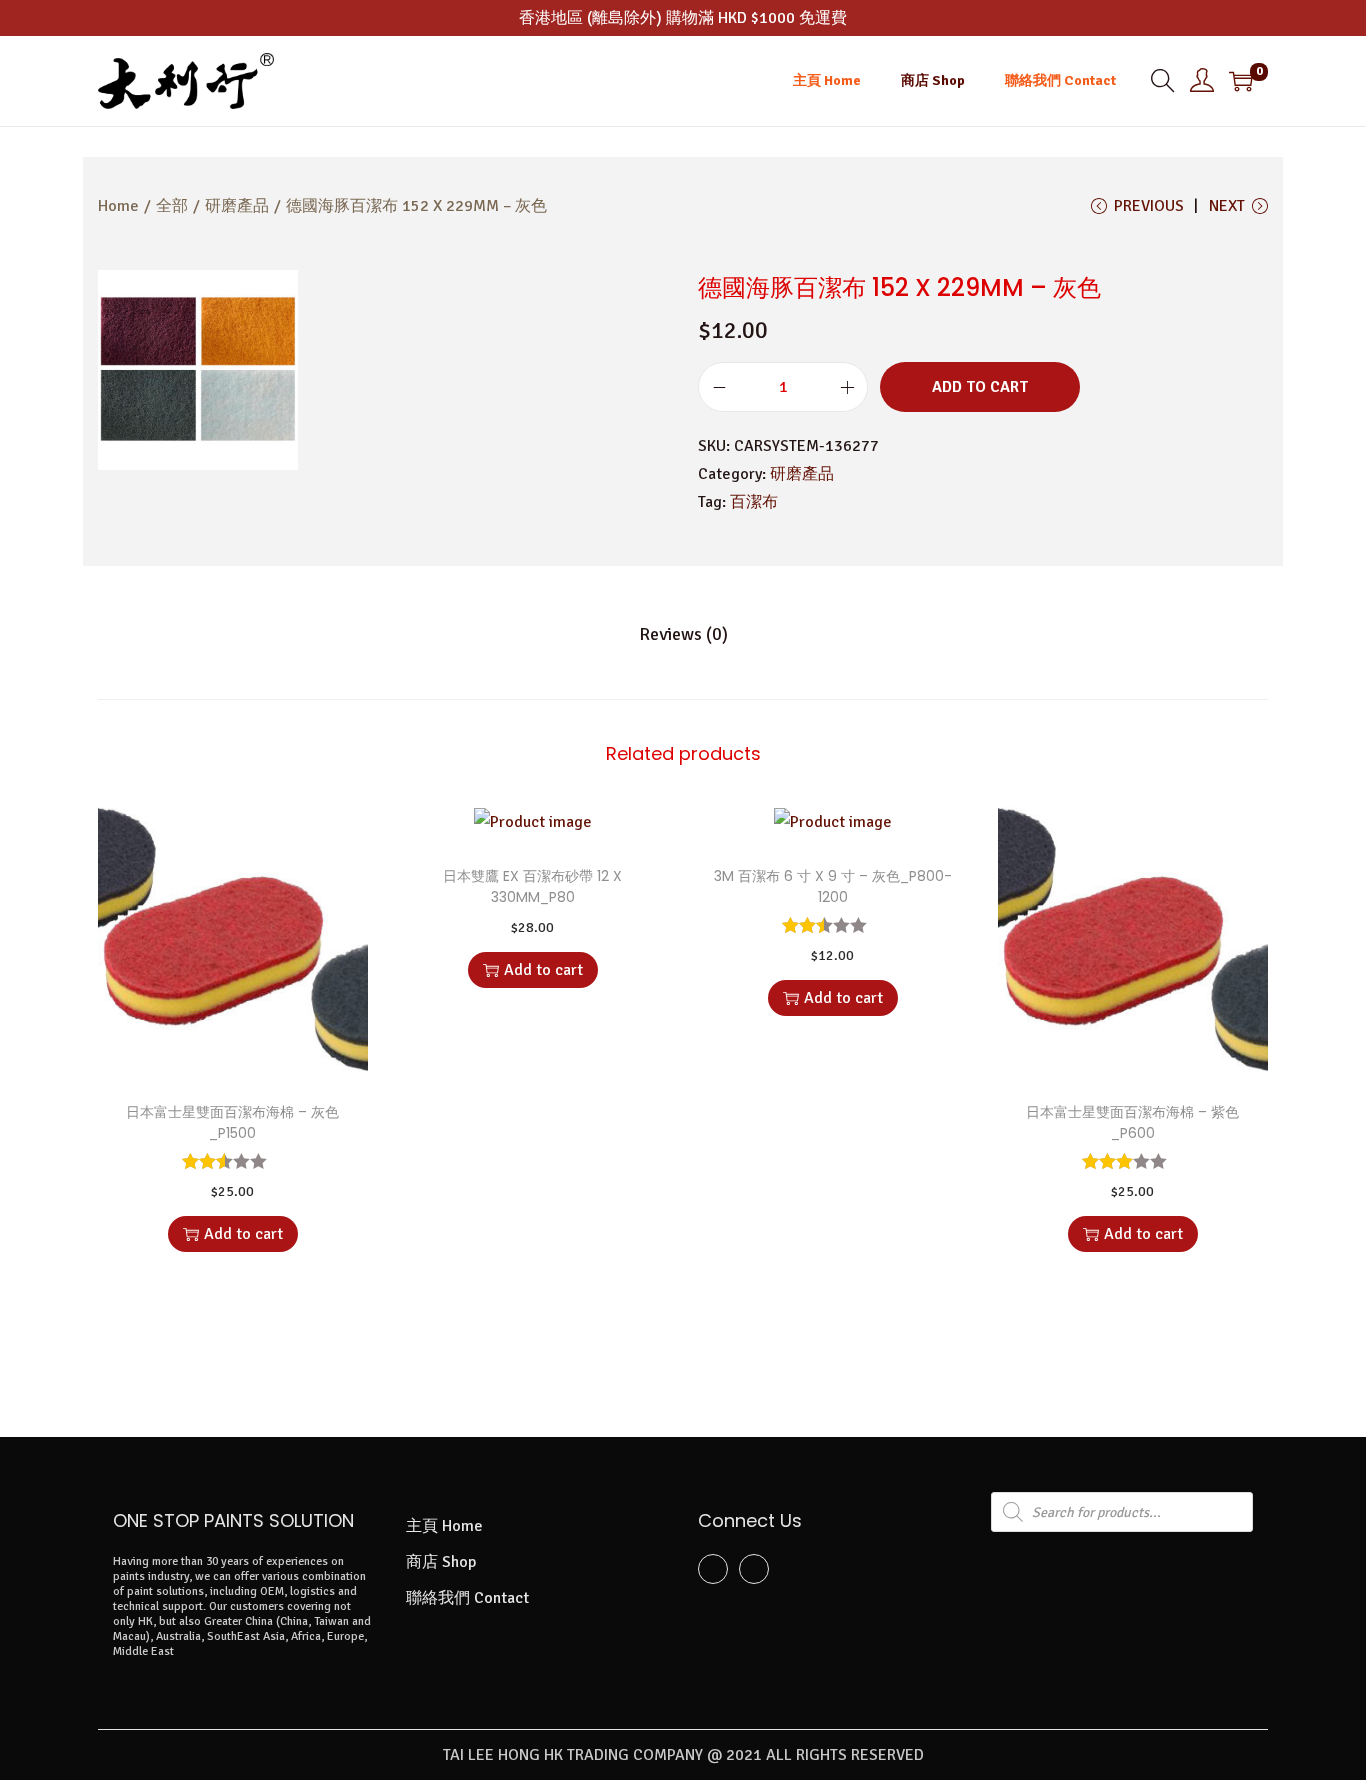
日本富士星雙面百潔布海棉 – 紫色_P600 (1132, 1122)
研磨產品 (237, 206)
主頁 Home (444, 1526)
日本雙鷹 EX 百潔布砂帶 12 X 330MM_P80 (532, 886)
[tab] (683, 634)
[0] (1241, 81)
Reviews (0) (683, 634)
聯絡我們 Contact (467, 1598)
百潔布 (754, 502)
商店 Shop (441, 1562)
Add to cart (980, 387)
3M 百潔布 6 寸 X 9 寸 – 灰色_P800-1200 (833, 886)
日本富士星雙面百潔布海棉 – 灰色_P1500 (232, 1122)
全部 (172, 206)
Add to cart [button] (243, 1234)
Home (118, 206)
